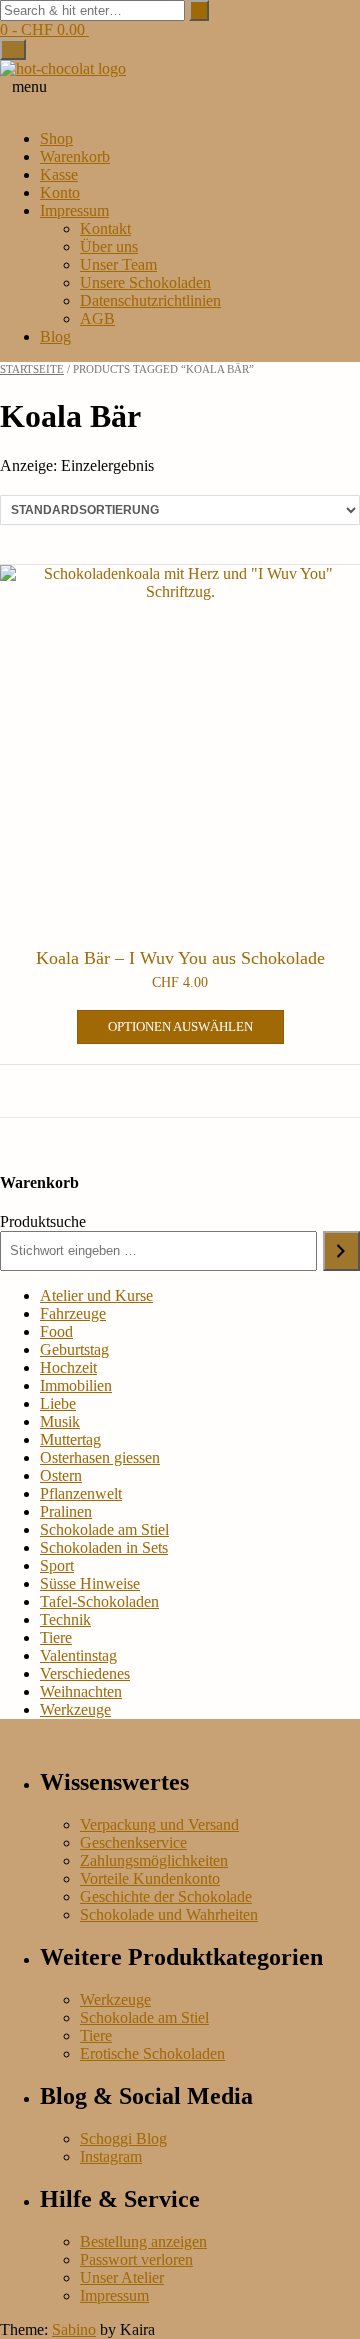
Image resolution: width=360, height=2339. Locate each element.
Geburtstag (74, 1349)
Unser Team (118, 264)
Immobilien (76, 1385)
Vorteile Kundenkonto (150, 1878)
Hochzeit (68, 1367)
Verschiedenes (85, 1673)
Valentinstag (78, 1655)
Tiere (56, 1637)
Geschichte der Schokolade (166, 1896)
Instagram (111, 2156)
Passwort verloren (136, 2259)
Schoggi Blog (123, 2138)
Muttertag (70, 1439)
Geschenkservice (133, 1842)
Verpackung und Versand (159, 1824)
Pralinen (66, 1511)
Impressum (74, 210)
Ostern (61, 1475)
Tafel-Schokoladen (99, 1601)
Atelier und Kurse (96, 1295)
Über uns (109, 246)
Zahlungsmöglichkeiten (154, 1860)
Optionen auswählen (180, 1026)
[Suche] (341, 1251)
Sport (57, 1565)
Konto (60, 192)
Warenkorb (75, 156)
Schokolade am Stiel (104, 1529)
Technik (65, 1619)
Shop (56, 138)
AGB (97, 318)
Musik (60, 1421)
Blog (55, 336)
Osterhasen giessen (100, 1457)
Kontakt (105, 228)
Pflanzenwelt (81, 1493)
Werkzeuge (75, 1709)
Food (56, 1331)
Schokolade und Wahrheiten (169, 1914)
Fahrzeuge (73, 1313)
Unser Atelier (122, 2277)
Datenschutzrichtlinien (150, 300)
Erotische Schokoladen (152, 2053)
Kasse (59, 174)
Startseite (32, 369)
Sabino (74, 2329)
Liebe (58, 1403)
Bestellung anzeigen (143, 2241)
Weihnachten (81, 1691)
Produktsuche (43, 1221)
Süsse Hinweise (90, 1583)
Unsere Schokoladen (145, 282)
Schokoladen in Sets (104, 1547)
